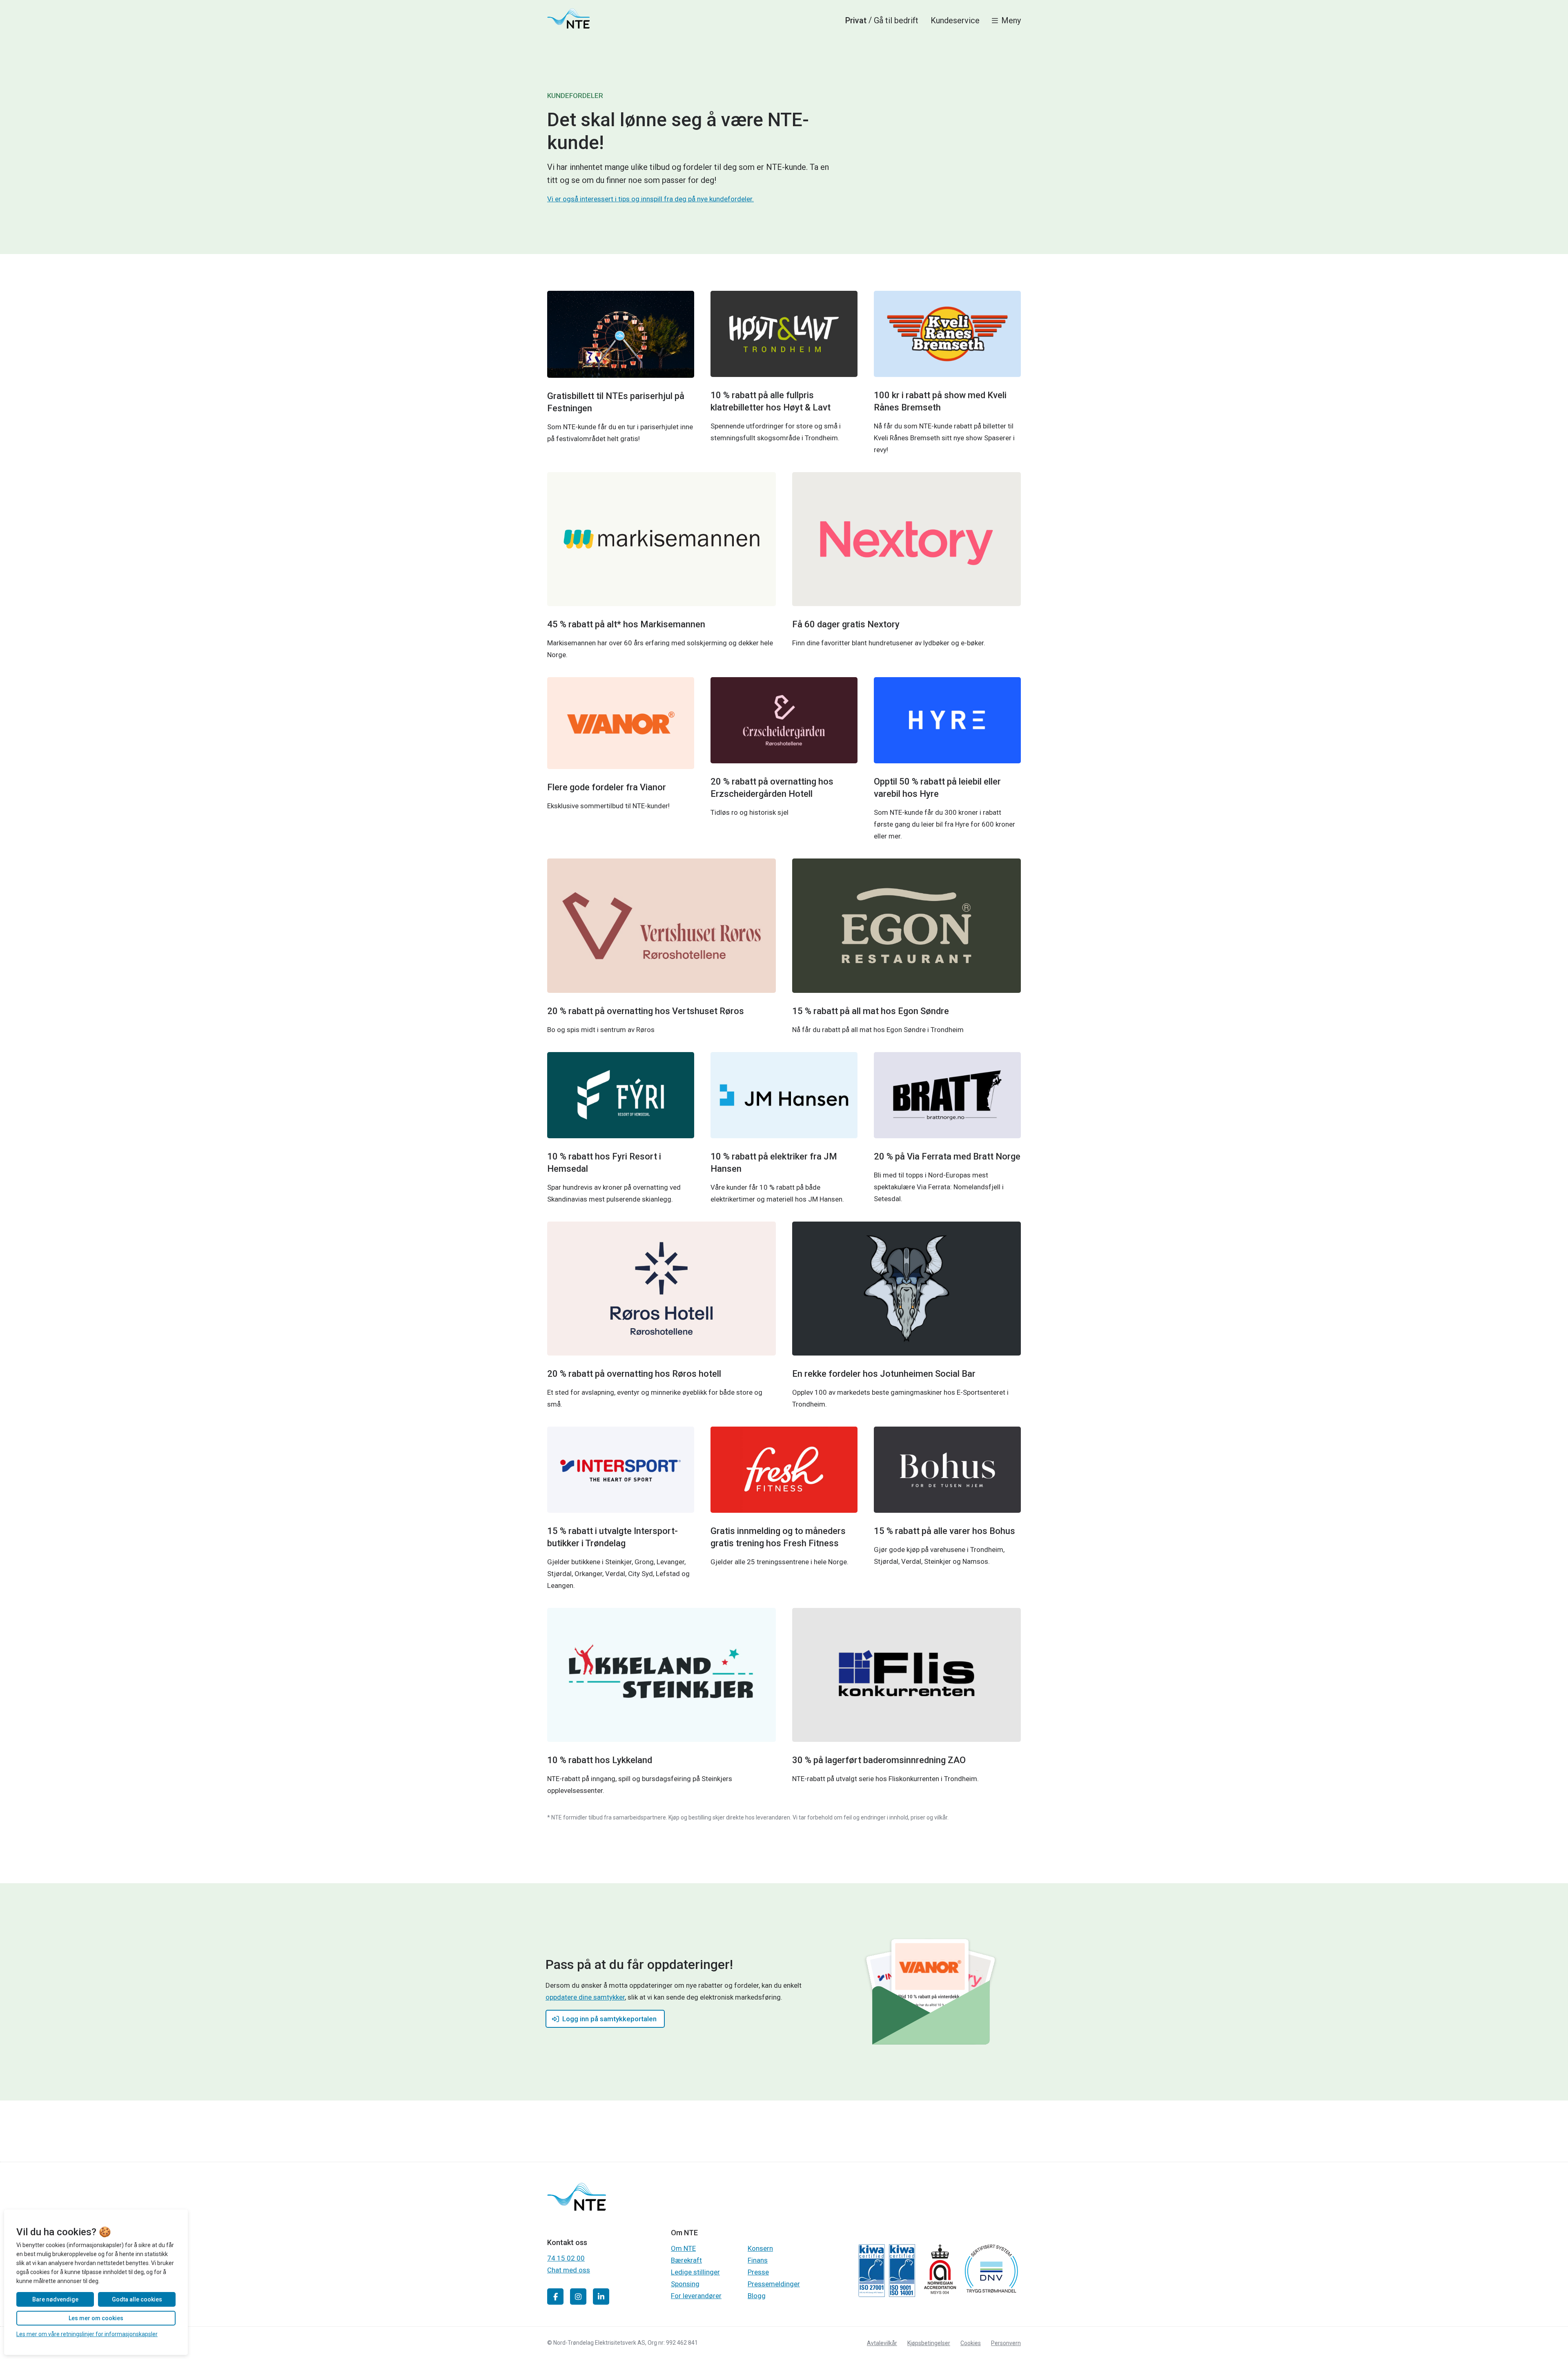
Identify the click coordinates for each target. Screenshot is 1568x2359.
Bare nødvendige (55, 2299)
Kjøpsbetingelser (929, 2343)
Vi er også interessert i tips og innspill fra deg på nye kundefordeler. (650, 199)
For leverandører (696, 2296)
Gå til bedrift (896, 20)
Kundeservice (955, 20)
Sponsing (685, 2284)
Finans (758, 2260)
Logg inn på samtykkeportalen (609, 2019)
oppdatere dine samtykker (585, 1997)
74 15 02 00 (566, 2258)
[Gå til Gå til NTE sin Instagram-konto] (578, 2297)
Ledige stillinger (695, 2272)
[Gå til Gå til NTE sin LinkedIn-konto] (601, 2297)
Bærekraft (686, 2260)
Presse (758, 2272)
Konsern (760, 2248)
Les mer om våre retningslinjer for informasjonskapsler (87, 2334)
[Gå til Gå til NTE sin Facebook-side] (555, 2297)
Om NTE (683, 2248)
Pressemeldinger (774, 2284)
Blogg (757, 2296)
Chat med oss (569, 2270)
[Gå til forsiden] (568, 18)
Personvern (1006, 2343)
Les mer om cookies (96, 2318)
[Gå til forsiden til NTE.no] (577, 2208)
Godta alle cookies (137, 2299)
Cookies (971, 2343)
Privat (856, 20)
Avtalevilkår (882, 2343)
